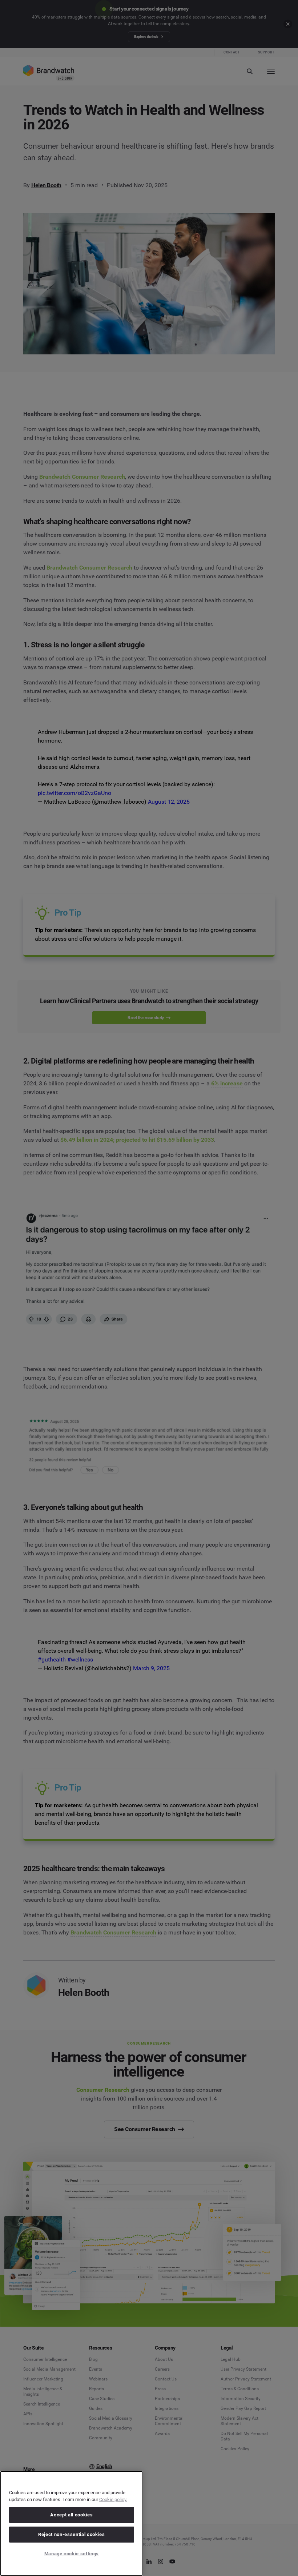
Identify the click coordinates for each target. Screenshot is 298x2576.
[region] (72, 2523)
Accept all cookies (71, 2515)
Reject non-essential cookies (71, 2534)
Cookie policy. (113, 2499)
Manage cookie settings (72, 2554)
